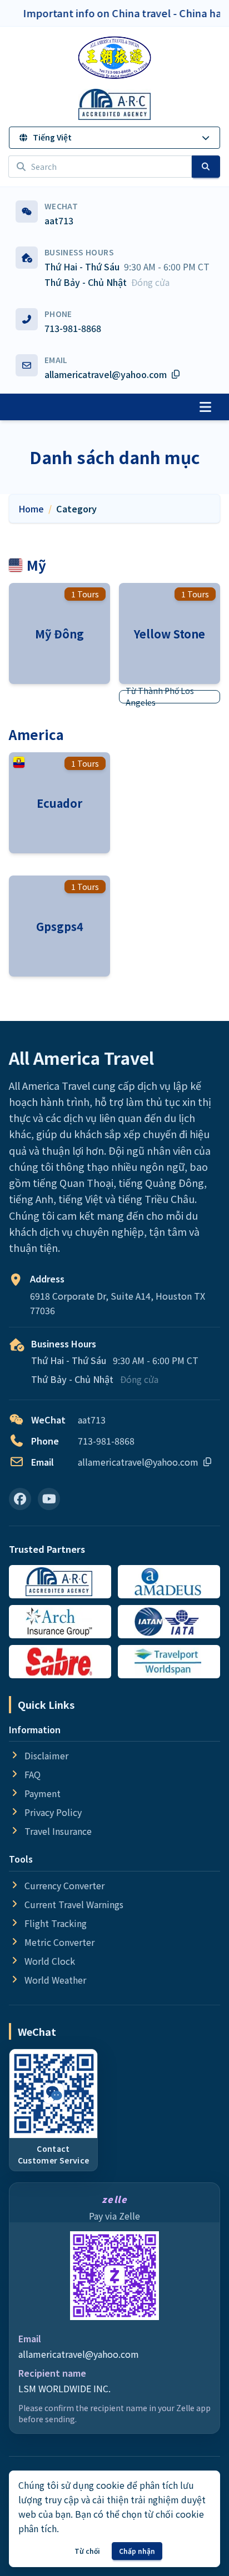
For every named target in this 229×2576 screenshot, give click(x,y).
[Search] (206, 167)
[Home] (114, 58)
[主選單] (205, 407)
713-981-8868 (73, 328)
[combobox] (100, 167)
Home (31, 509)
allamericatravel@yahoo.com (79, 2354)
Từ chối (87, 2551)
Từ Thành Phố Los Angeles (160, 697)
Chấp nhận (137, 2551)
